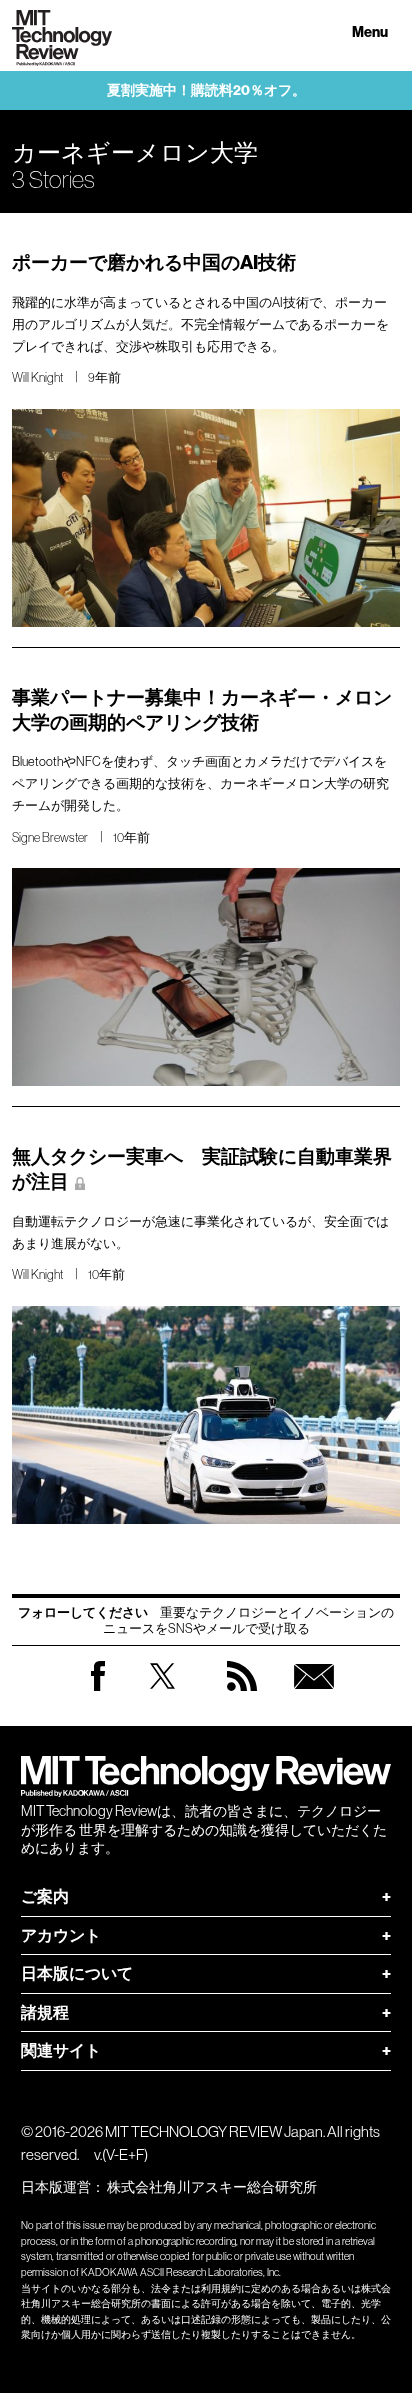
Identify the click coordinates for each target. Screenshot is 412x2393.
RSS (242, 1695)
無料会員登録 (314, 1695)
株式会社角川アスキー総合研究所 (212, 2187)
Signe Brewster (50, 837)
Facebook (98, 1690)
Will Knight (37, 377)
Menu (370, 32)
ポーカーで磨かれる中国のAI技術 (154, 262)
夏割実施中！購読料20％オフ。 (206, 90)
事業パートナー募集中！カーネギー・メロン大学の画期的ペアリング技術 (202, 710)
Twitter (162, 1695)
